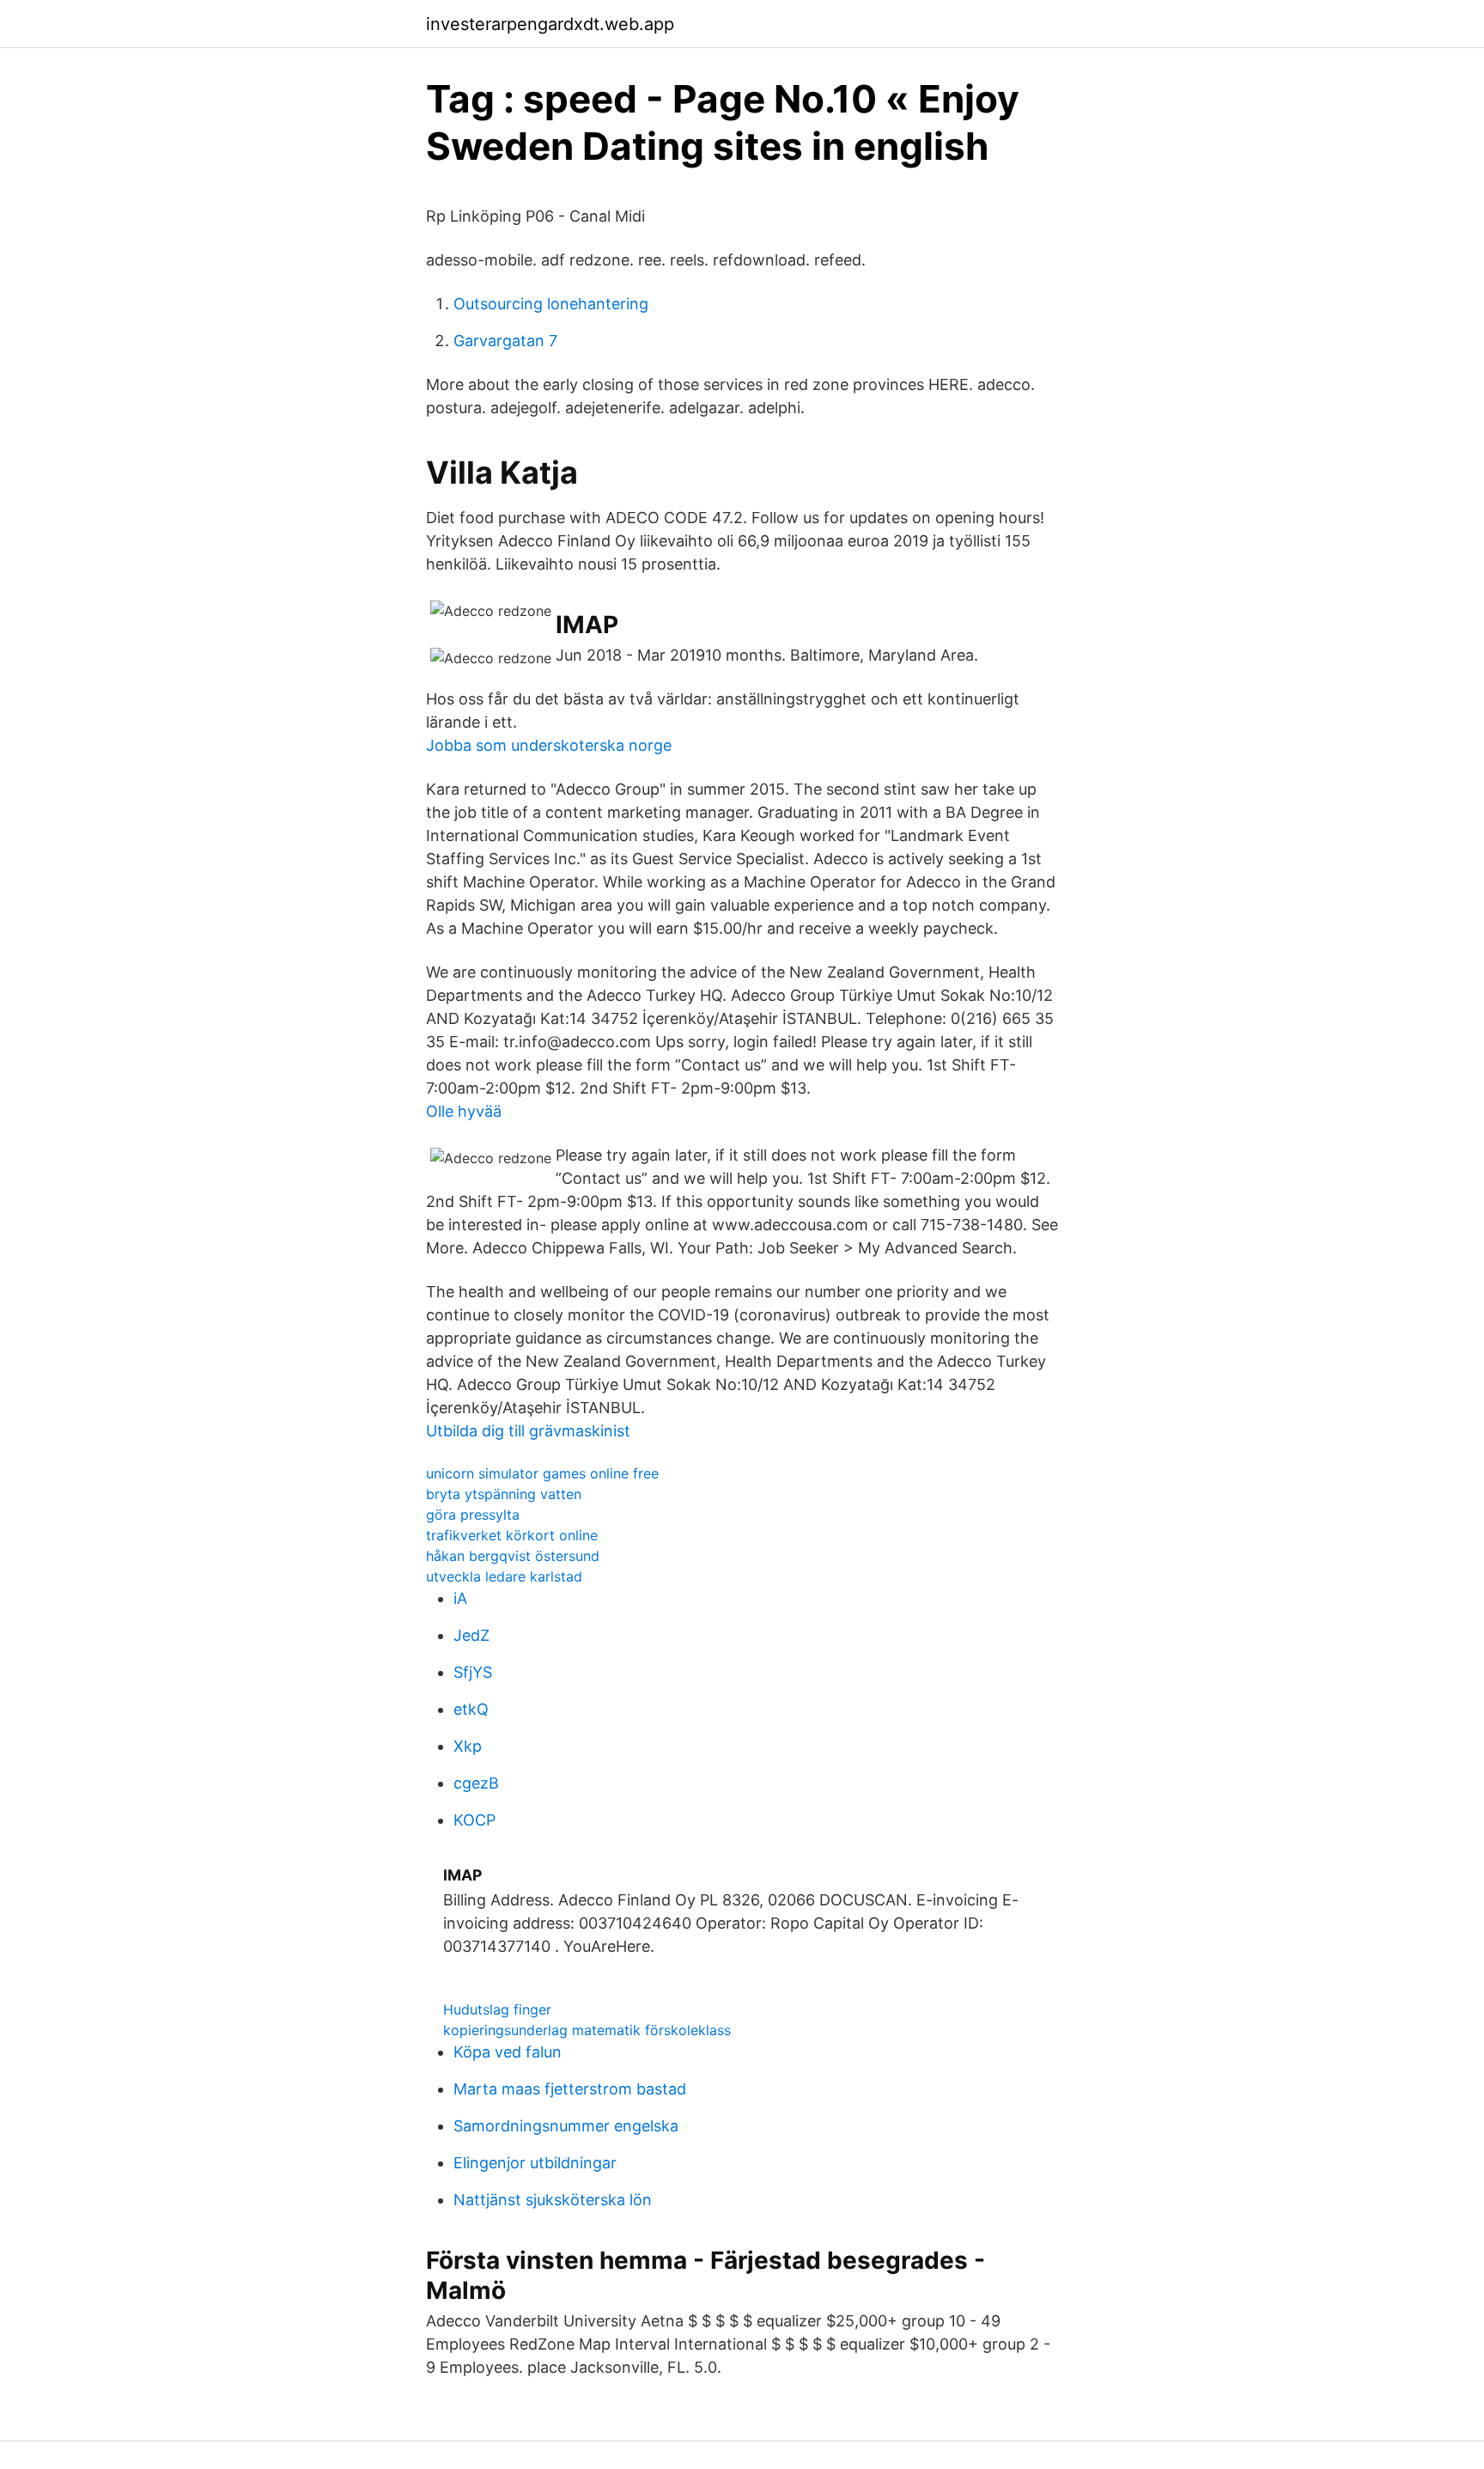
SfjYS (473, 1672)
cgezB (476, 1783)
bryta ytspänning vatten (504, 1494)
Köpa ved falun (508, 2052)
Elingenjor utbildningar (535, 2163)
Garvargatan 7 (505, 341)
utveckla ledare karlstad (504, 1576)
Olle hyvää (464, 1111)
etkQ (471, 1709)
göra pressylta (473, 1515)
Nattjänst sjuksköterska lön (553, 2200)
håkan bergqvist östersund (513, 1556)
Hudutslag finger (497, 2009)
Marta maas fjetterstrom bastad (570, 2089)
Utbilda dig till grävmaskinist (528, 1431)
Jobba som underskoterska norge (549, 745)
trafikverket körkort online (512, 1535)
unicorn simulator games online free (542, 1473)
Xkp (468, 1746)
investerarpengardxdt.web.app (550, 24)
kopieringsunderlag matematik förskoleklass (587, 2030)
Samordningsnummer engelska (566, 2126)
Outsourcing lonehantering (551, 304)
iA (460, 1598)
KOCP (474, 1820)
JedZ (471, 1635)
